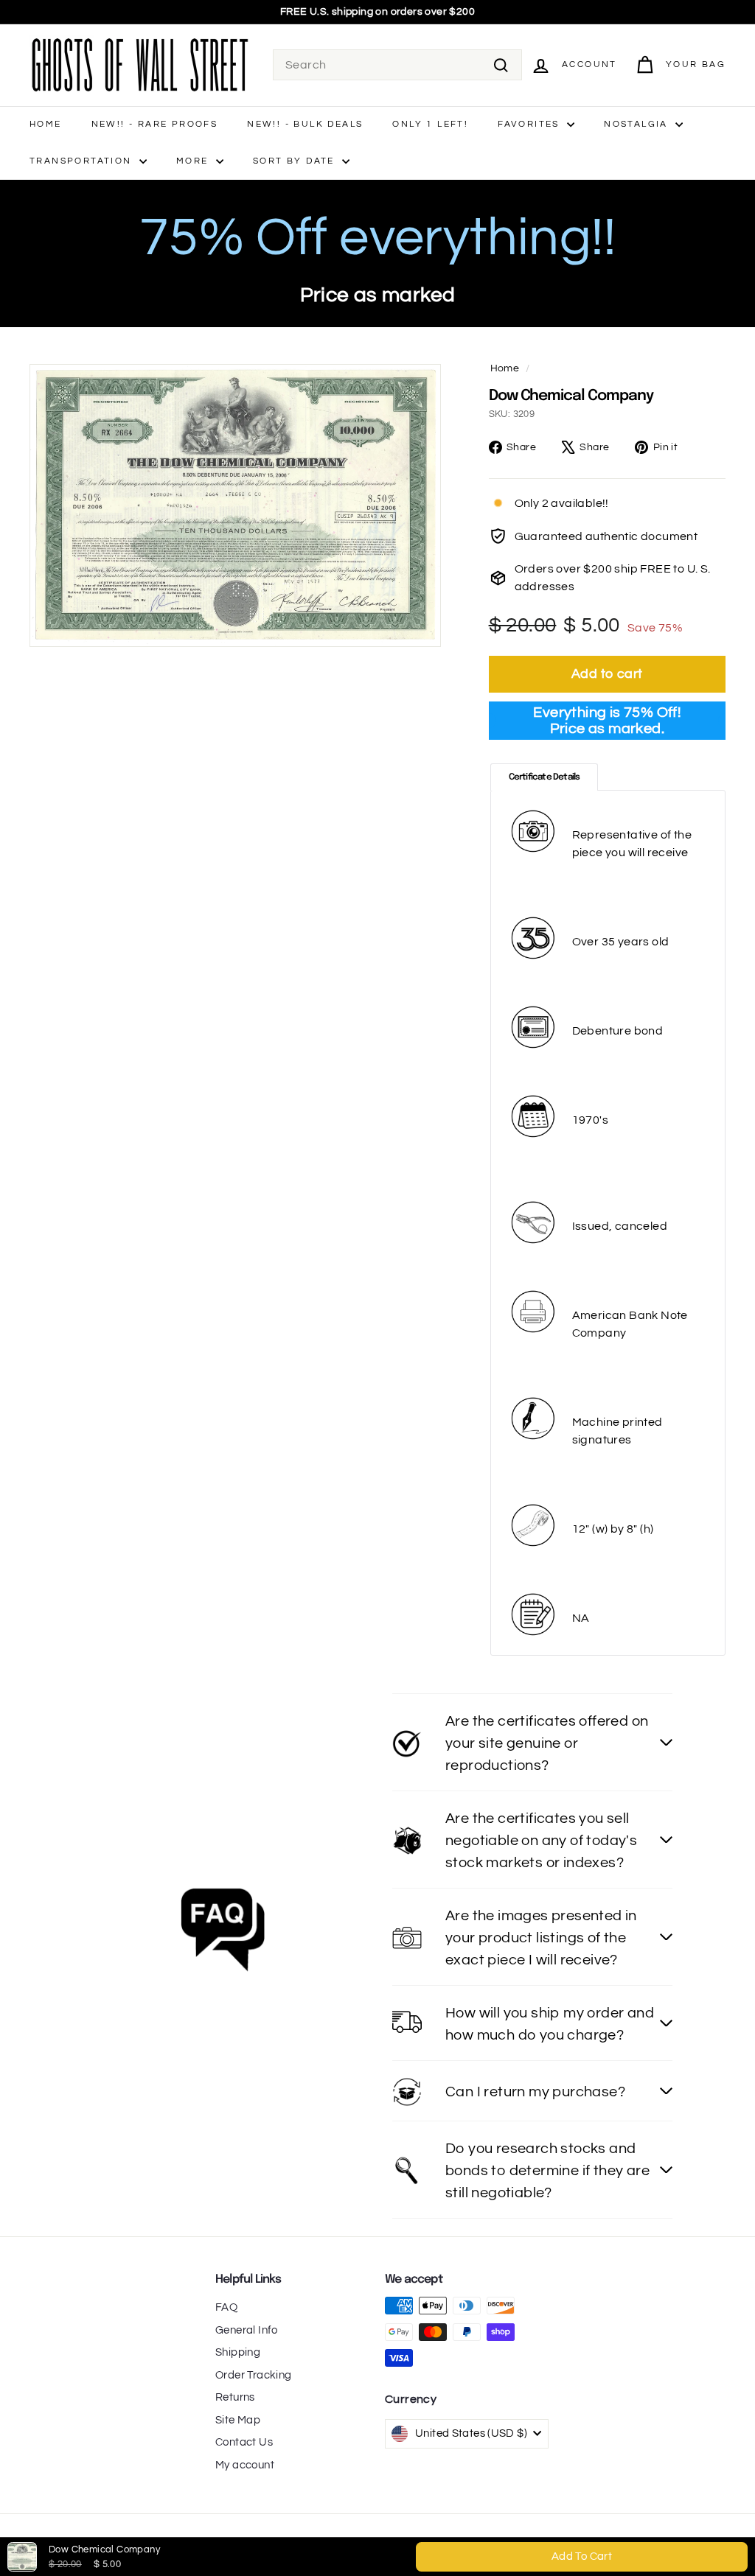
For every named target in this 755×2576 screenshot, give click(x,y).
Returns (235, 2397)
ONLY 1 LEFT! (430, 124)
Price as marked (378, 295)
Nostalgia (638, 124)
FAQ (226, 2307)
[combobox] (397, 65)
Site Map (238, 2420)
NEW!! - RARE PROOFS (155, 124)
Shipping (238, 2352)
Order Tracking (254, 2375)
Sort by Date (296, 161)
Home (46, 124)
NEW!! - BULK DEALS (305, 124)
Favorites (530, 124)
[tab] (544, 777)
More (194, 161)
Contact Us (244, 2442)
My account (245, 2465)
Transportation (83, 161)
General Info (247, 2330)
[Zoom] (235, 505)
